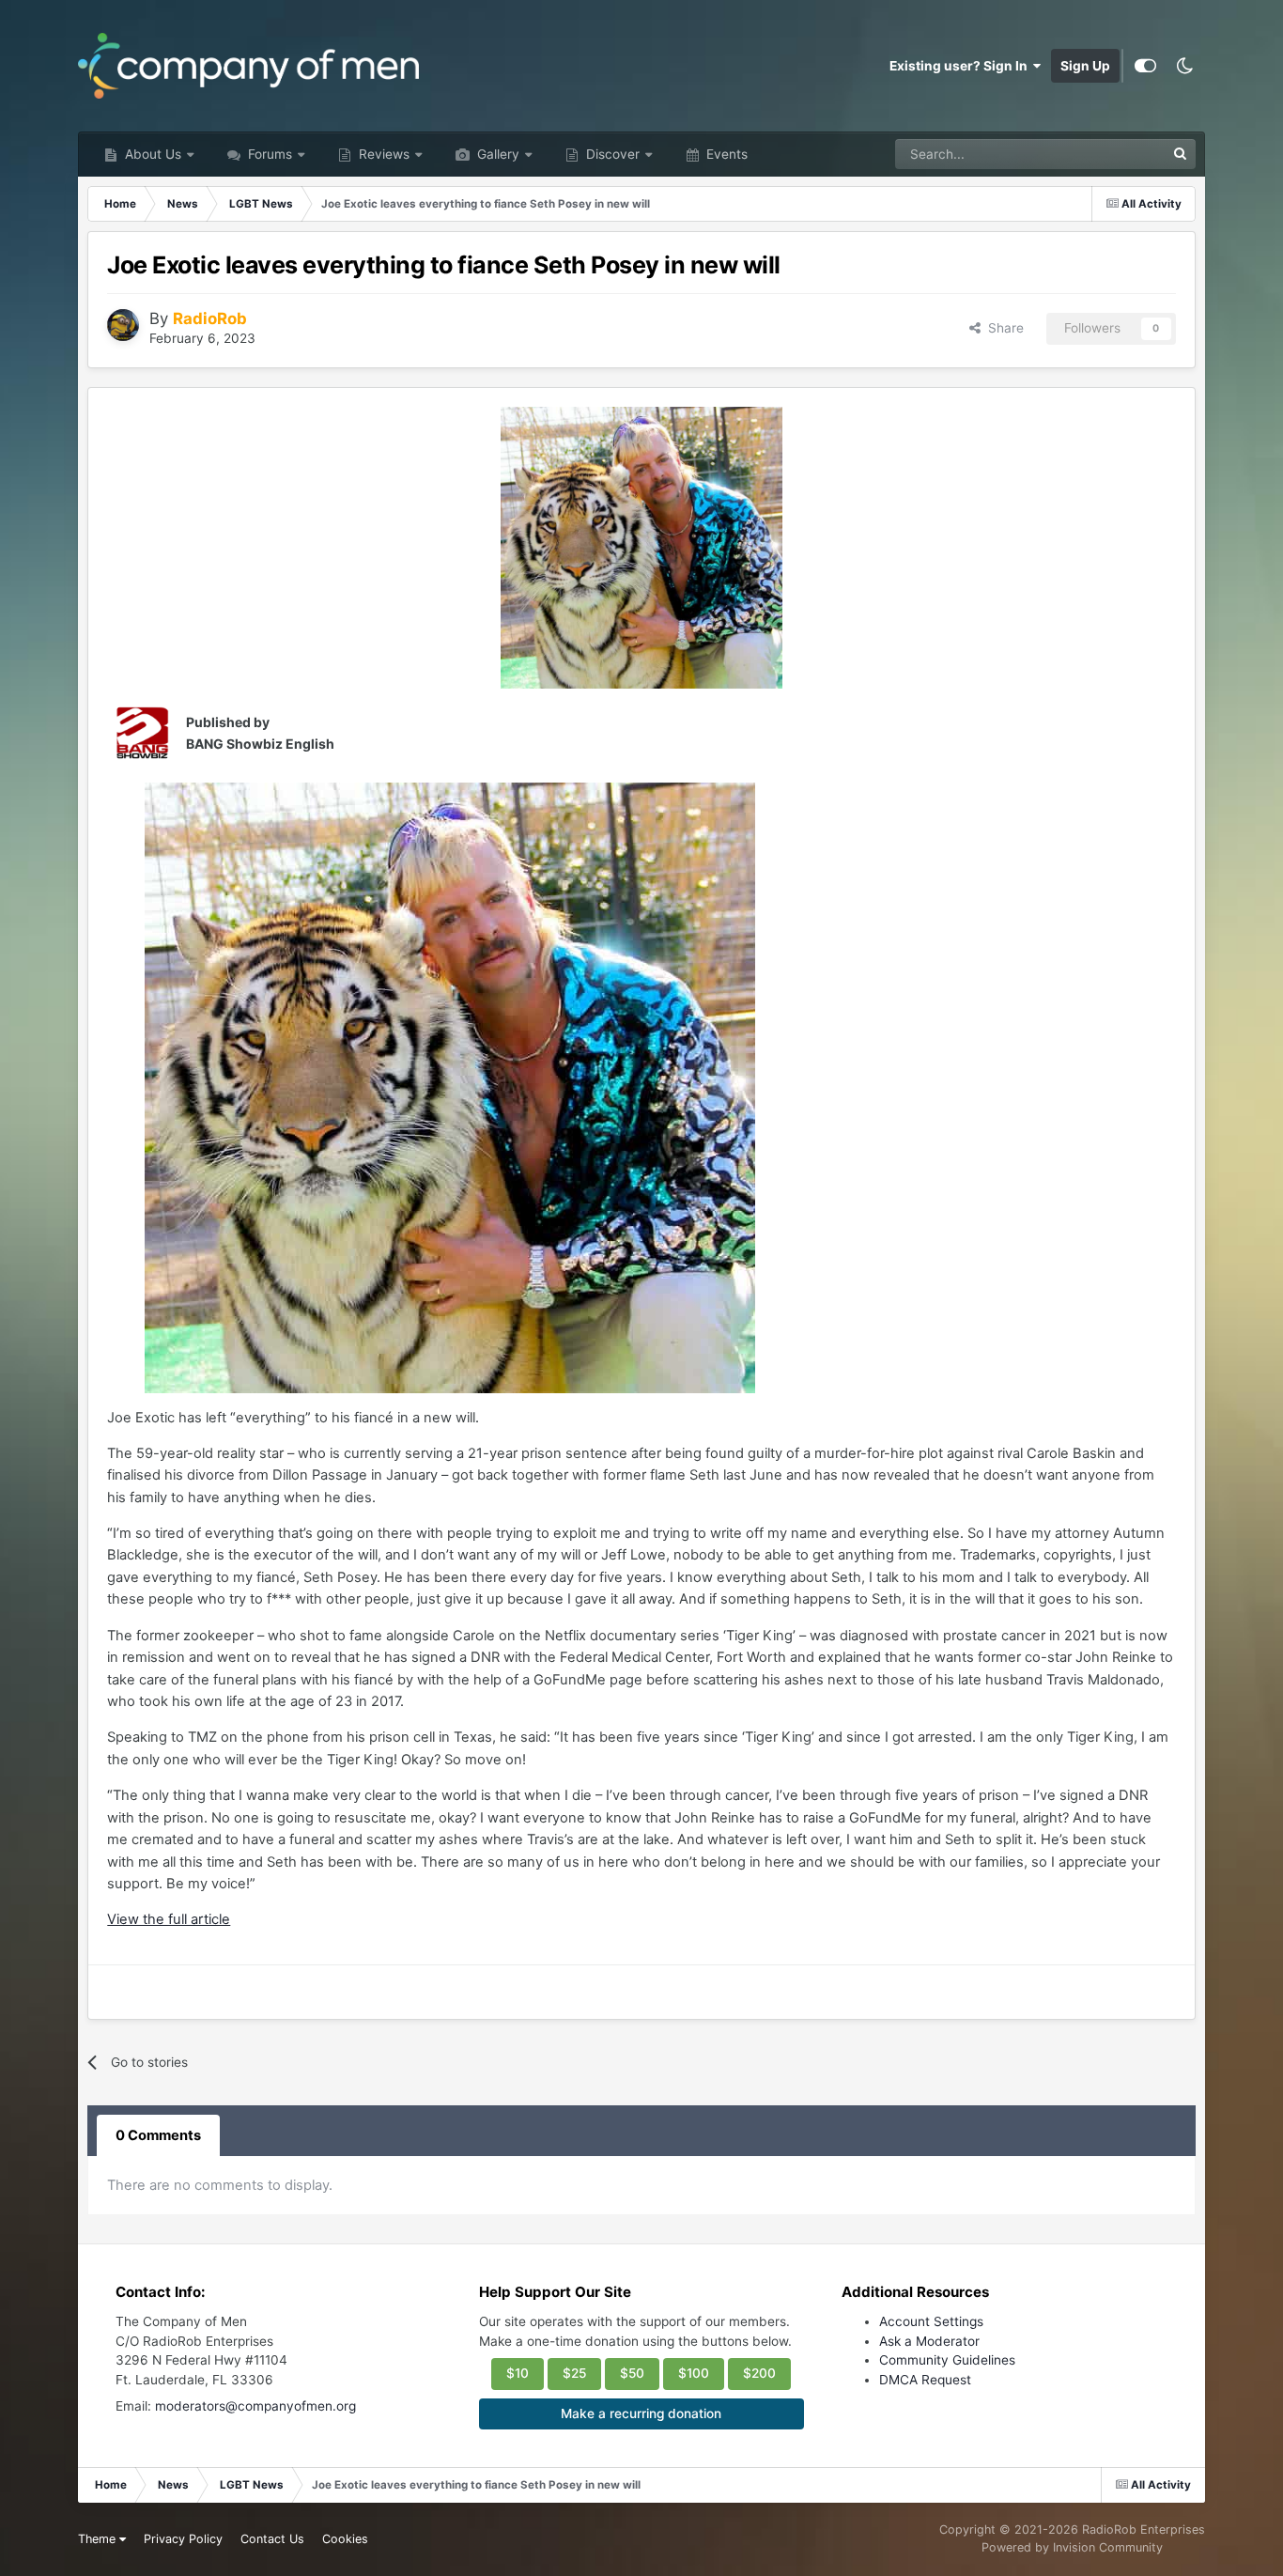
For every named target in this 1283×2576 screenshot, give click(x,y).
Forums (268, 154)
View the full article (169, 1919)
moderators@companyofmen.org (255, 2406)
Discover (611, 154)
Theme (99, 2539)
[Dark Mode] (1185, 66)
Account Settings (931, 2321)
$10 (518, 2373)
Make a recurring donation (641, 2413)
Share (1002, 328)
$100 (694, 2373)
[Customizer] (1145, 66)
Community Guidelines (947, 2360)
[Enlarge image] (641, 548)
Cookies (345, 2539)
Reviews (382, 154)
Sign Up (1085, 66)
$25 (574, 2373)
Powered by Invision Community (1072, 2547)
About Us (151, 154)
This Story (1110, 154)
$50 (632, 2373)
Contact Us (272, 2539)
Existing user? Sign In (961, 66)
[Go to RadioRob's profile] (123, 325)
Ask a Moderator (929, 2341)
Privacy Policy (183, 2539)
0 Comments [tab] (158, 2135)
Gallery (496, 154)
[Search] (1181, 154)
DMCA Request (925, 2380)
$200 (759, 2373)
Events (725, 154)
